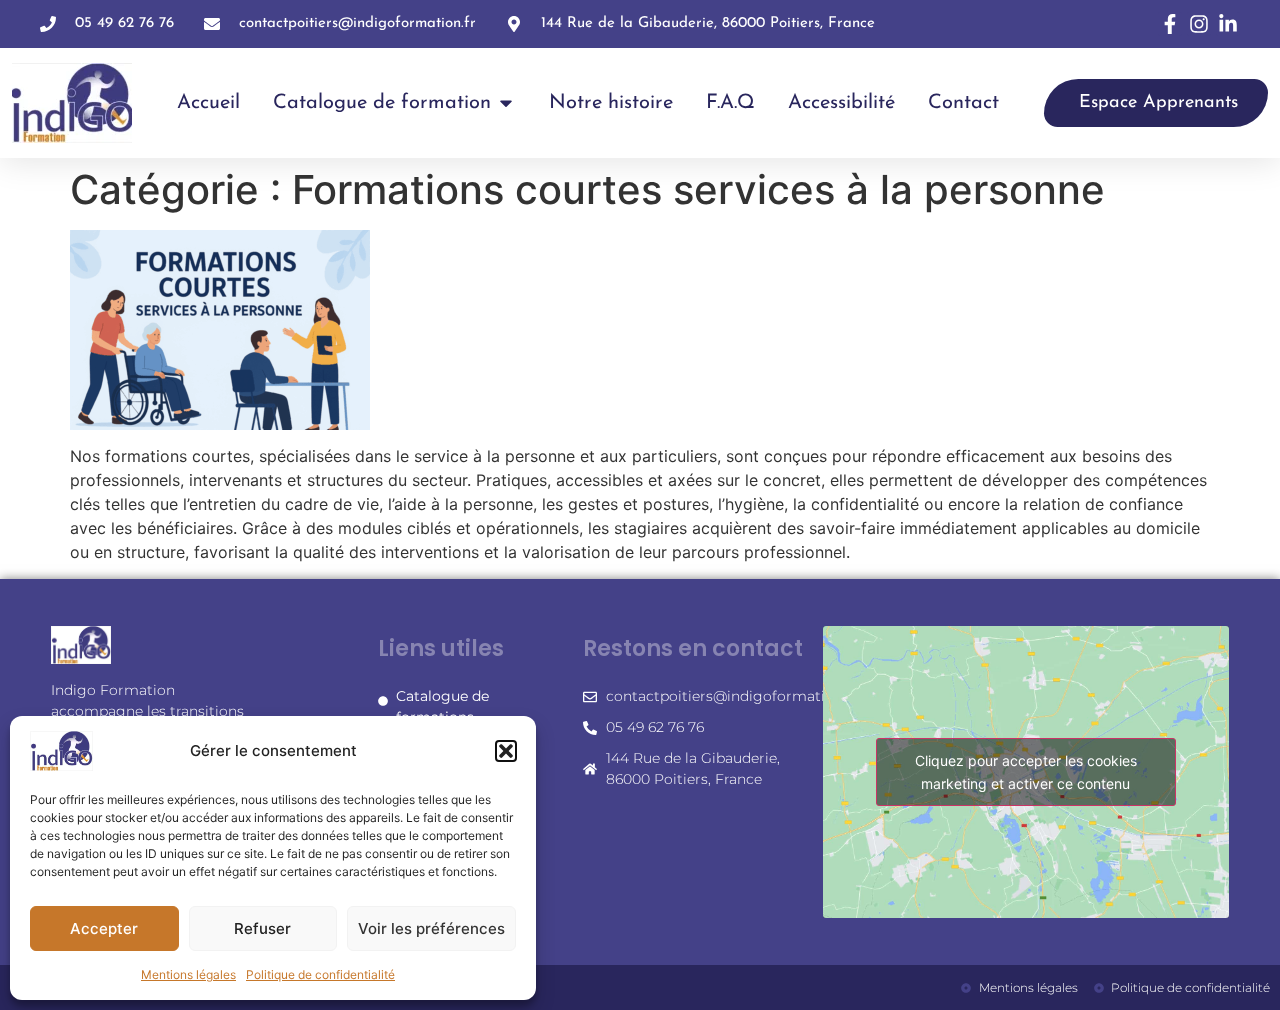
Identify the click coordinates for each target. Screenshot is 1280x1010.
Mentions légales (188, 974)
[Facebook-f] (1170, 24)
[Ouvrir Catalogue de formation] (506, 103)
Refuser (262, 928)
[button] (506, 751)
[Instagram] (1199, 24)
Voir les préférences (431, 928)
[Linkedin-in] (1228, 24)
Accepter (104, 928)
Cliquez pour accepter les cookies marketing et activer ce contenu (1026, 772)
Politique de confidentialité (320, 974)
